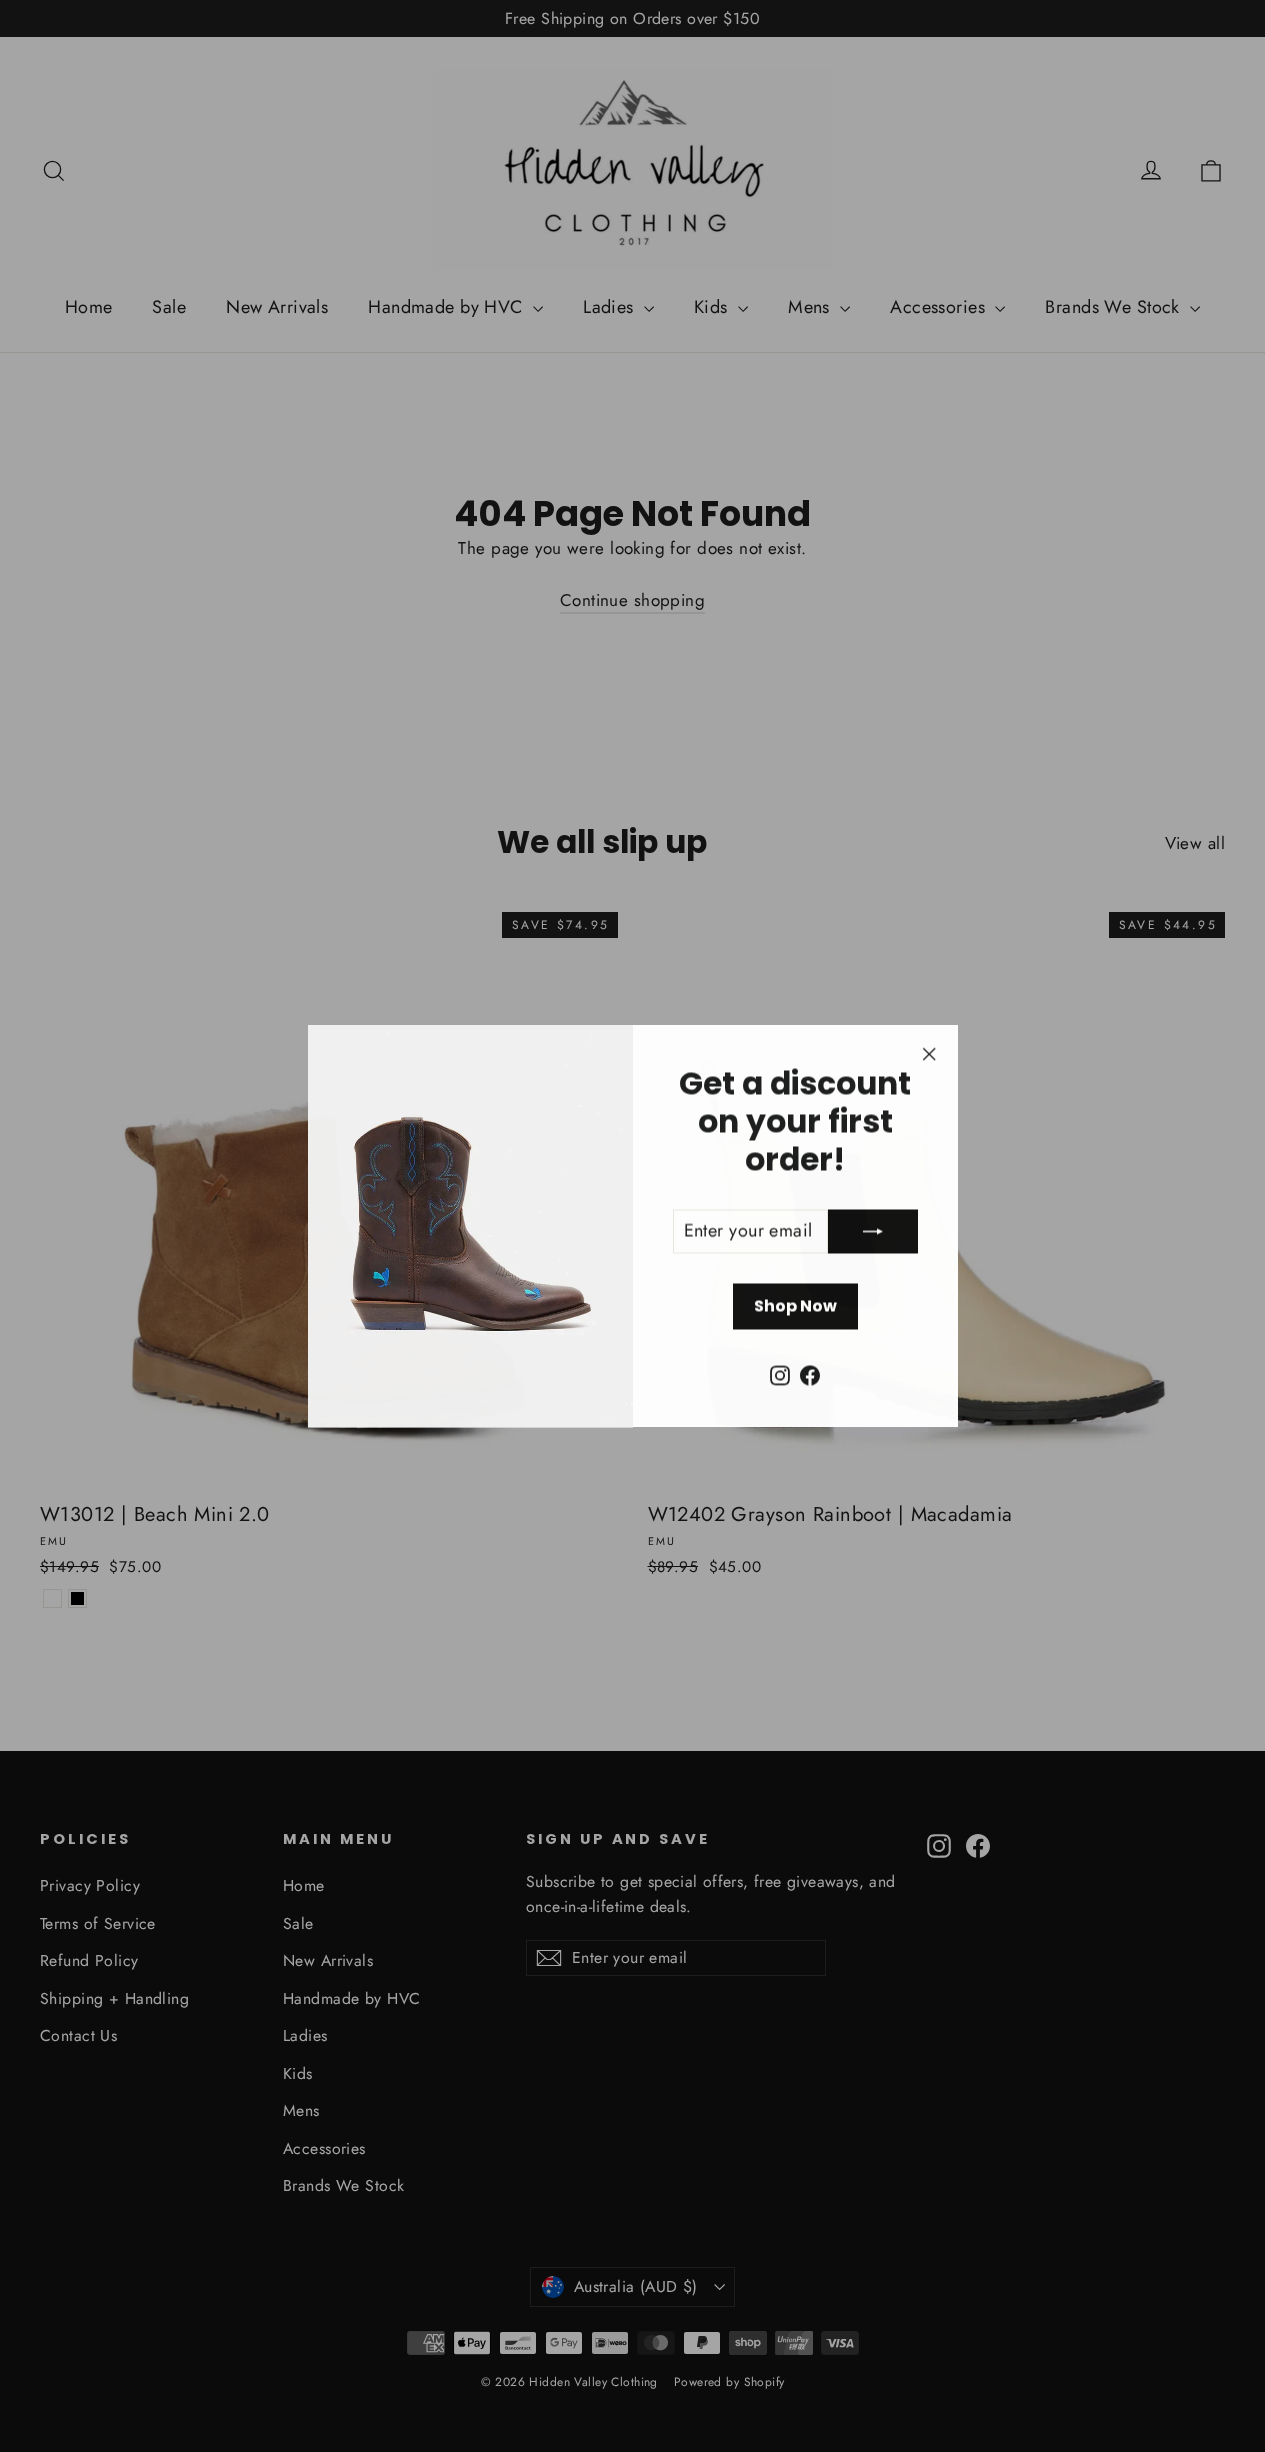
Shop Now (795, 1305)
